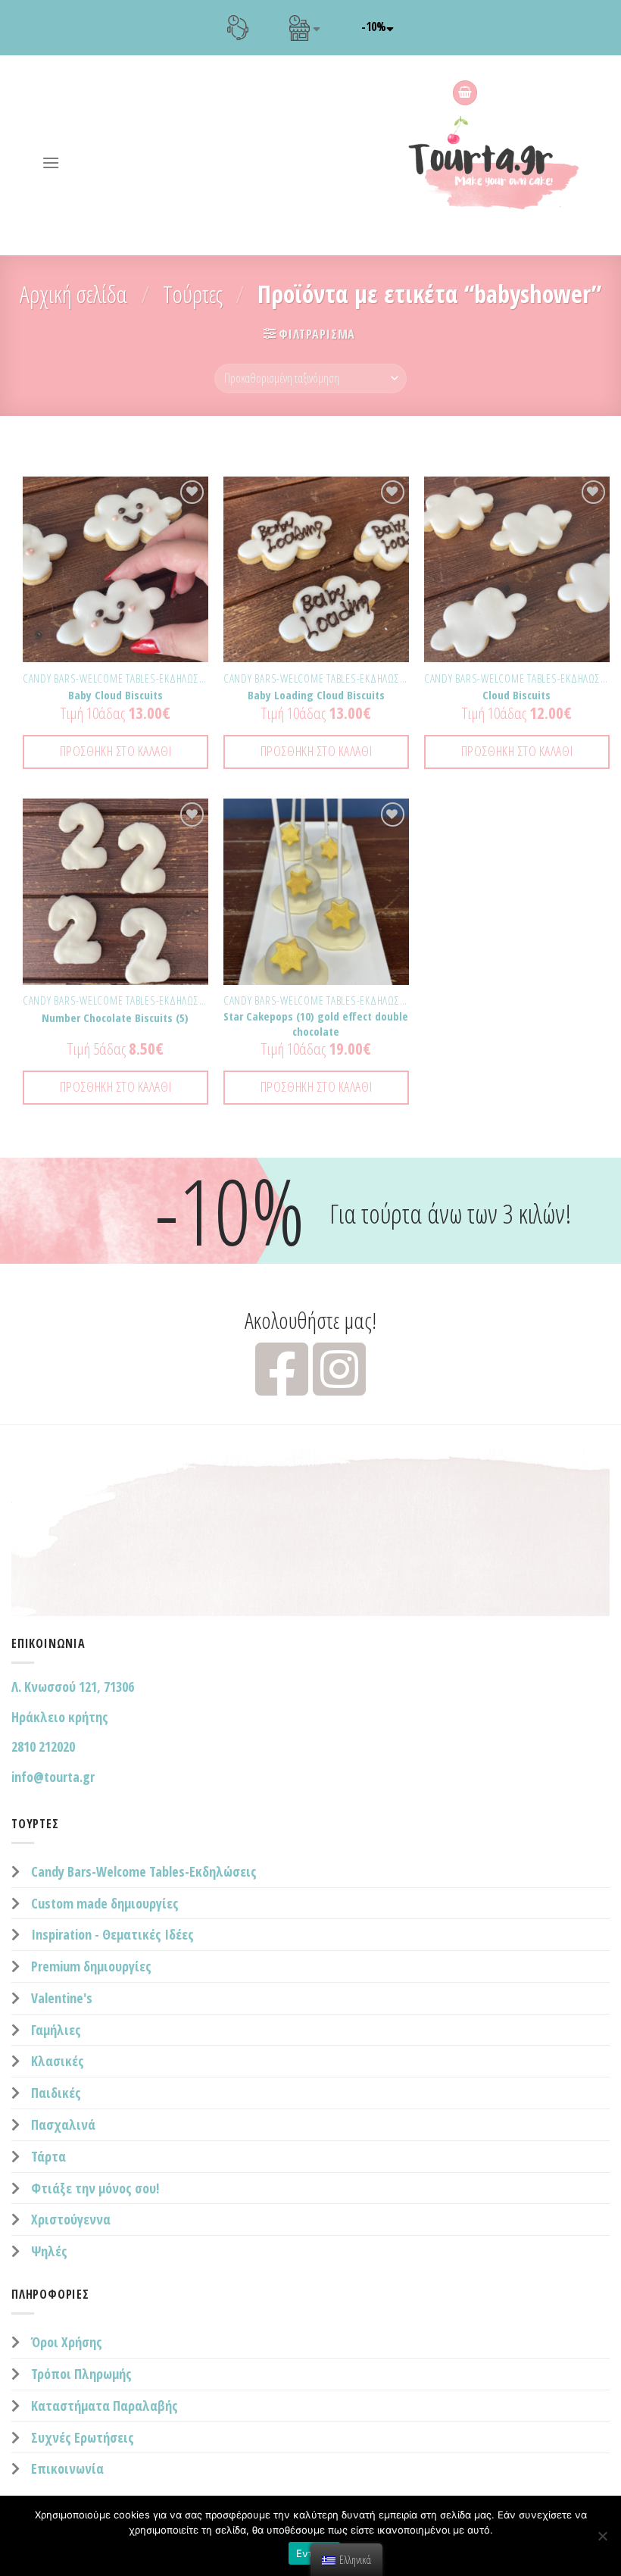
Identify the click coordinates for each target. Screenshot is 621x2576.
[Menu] (51, 163)
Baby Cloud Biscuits (115, 695)
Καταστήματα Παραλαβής (105, 2406)
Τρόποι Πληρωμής (81, 2374)
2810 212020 (43, 1746)
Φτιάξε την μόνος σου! (95, 2188)
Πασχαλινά (63, 2124)
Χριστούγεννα (71, 2219)
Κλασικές (58, 2061)
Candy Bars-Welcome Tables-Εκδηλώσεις (144, 1871)
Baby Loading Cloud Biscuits (316, 695)
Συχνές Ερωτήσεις (83, 2437)
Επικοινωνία (67, 2468)
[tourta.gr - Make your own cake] (503, 163)
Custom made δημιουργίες (105, 1903)
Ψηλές (49, 2251)
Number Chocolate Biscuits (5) (115, 1018)
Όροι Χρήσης (67, 2342)
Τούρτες (193, 294)
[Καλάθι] (465, 93)
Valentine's (62, 1998)
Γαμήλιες (56, 2030)
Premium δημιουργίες (91, 1966)
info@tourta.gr (53, 1777)
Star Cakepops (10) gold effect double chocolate (316, 1024)
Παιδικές (56, 2093)
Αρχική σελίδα (73, 294)
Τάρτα (48, 2156)
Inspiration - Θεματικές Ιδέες (112, 1934)
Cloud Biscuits (516, 695)
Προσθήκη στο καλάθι (115, 751)
